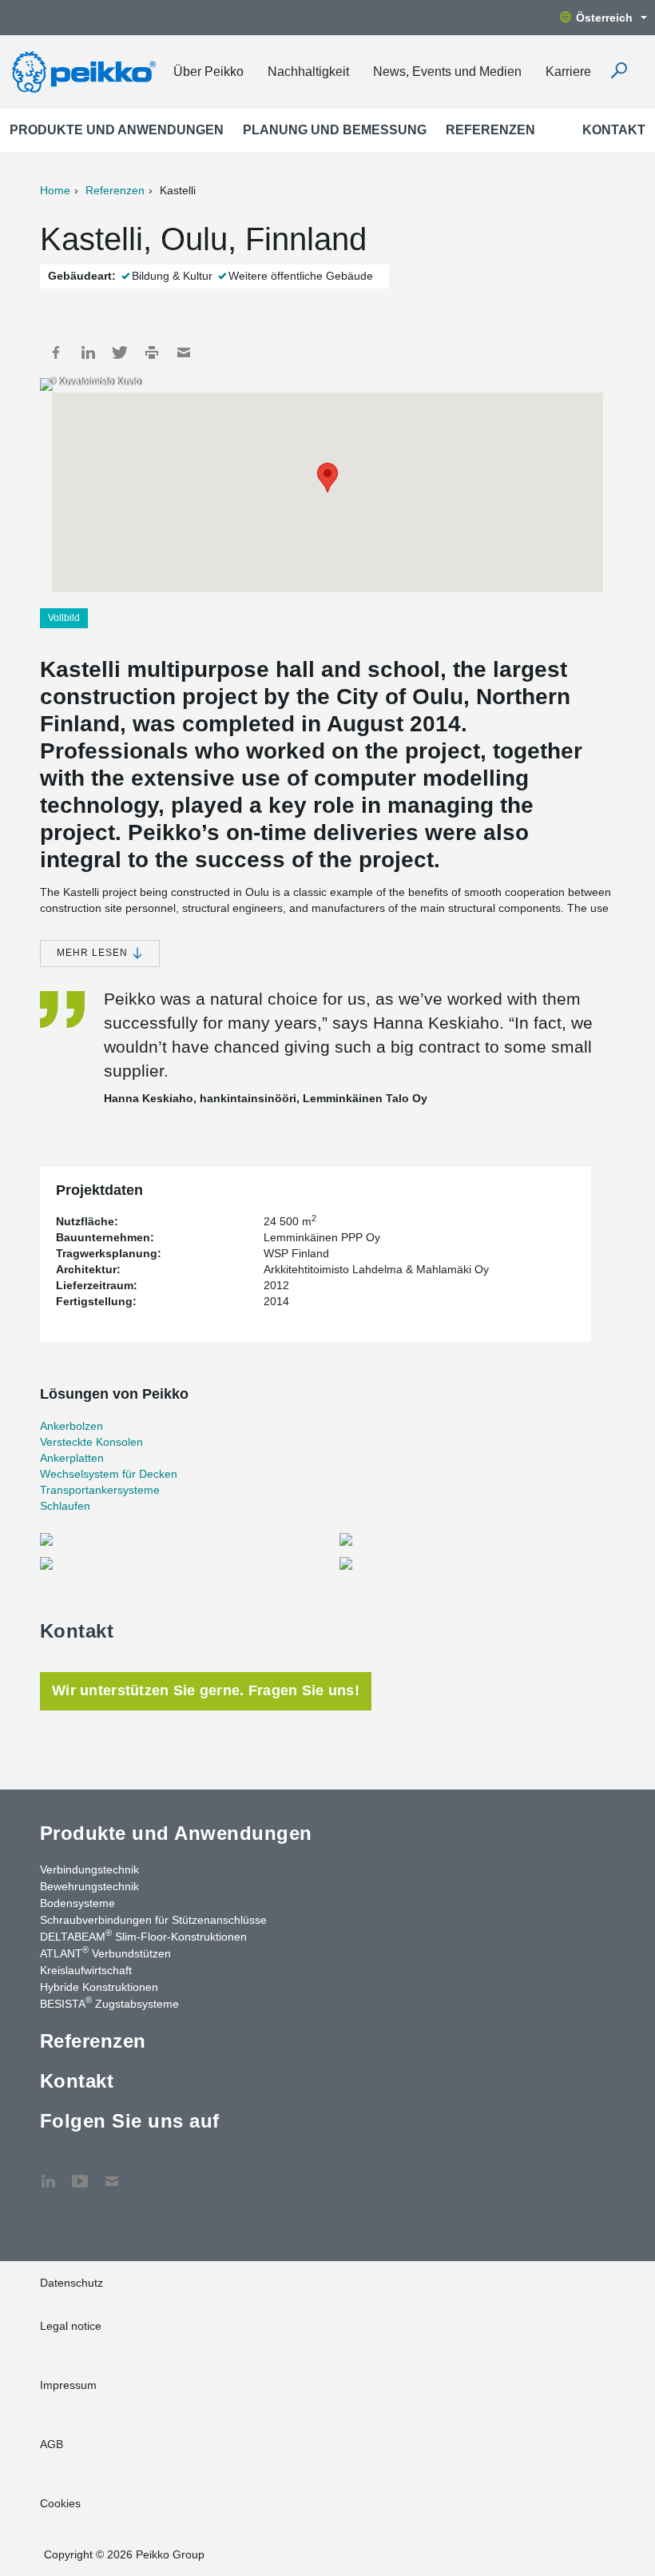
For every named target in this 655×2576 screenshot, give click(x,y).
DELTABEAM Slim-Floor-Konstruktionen (143, 1936)
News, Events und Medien (447, 72)
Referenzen (490, 130)
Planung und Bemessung (335, 130)
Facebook (56, 352)
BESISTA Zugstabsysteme (109, 2003)
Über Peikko (208, 72)
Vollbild (64, 618)
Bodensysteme (77, 1903)
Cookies (60, 2503)
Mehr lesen (94, 953)
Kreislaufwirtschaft (86, 1970)
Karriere (568, 72)
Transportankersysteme (100, 1490)
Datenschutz (71, 2283)
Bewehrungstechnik (89, 1886)
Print (152, 352)
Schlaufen (65, 1506)
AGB (52, 2444)
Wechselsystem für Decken (109, 1474)
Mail (184, 352)
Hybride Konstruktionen (99, 1987)
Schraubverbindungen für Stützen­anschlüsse (153, 1920)
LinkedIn (88, 352)
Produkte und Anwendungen (117, 130)
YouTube (80, 2173)
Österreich (604, 18)
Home (55, 190)
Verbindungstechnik (89, 1869)
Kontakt (614, 130)
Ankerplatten (72, 1458)
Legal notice (71, 2326)
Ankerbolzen (71, 1426)
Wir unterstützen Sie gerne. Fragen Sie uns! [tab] (206, 1690)
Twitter (120, 352)
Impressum (68, 2385)
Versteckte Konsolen (91, 1442)
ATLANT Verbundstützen (105, 1953)
